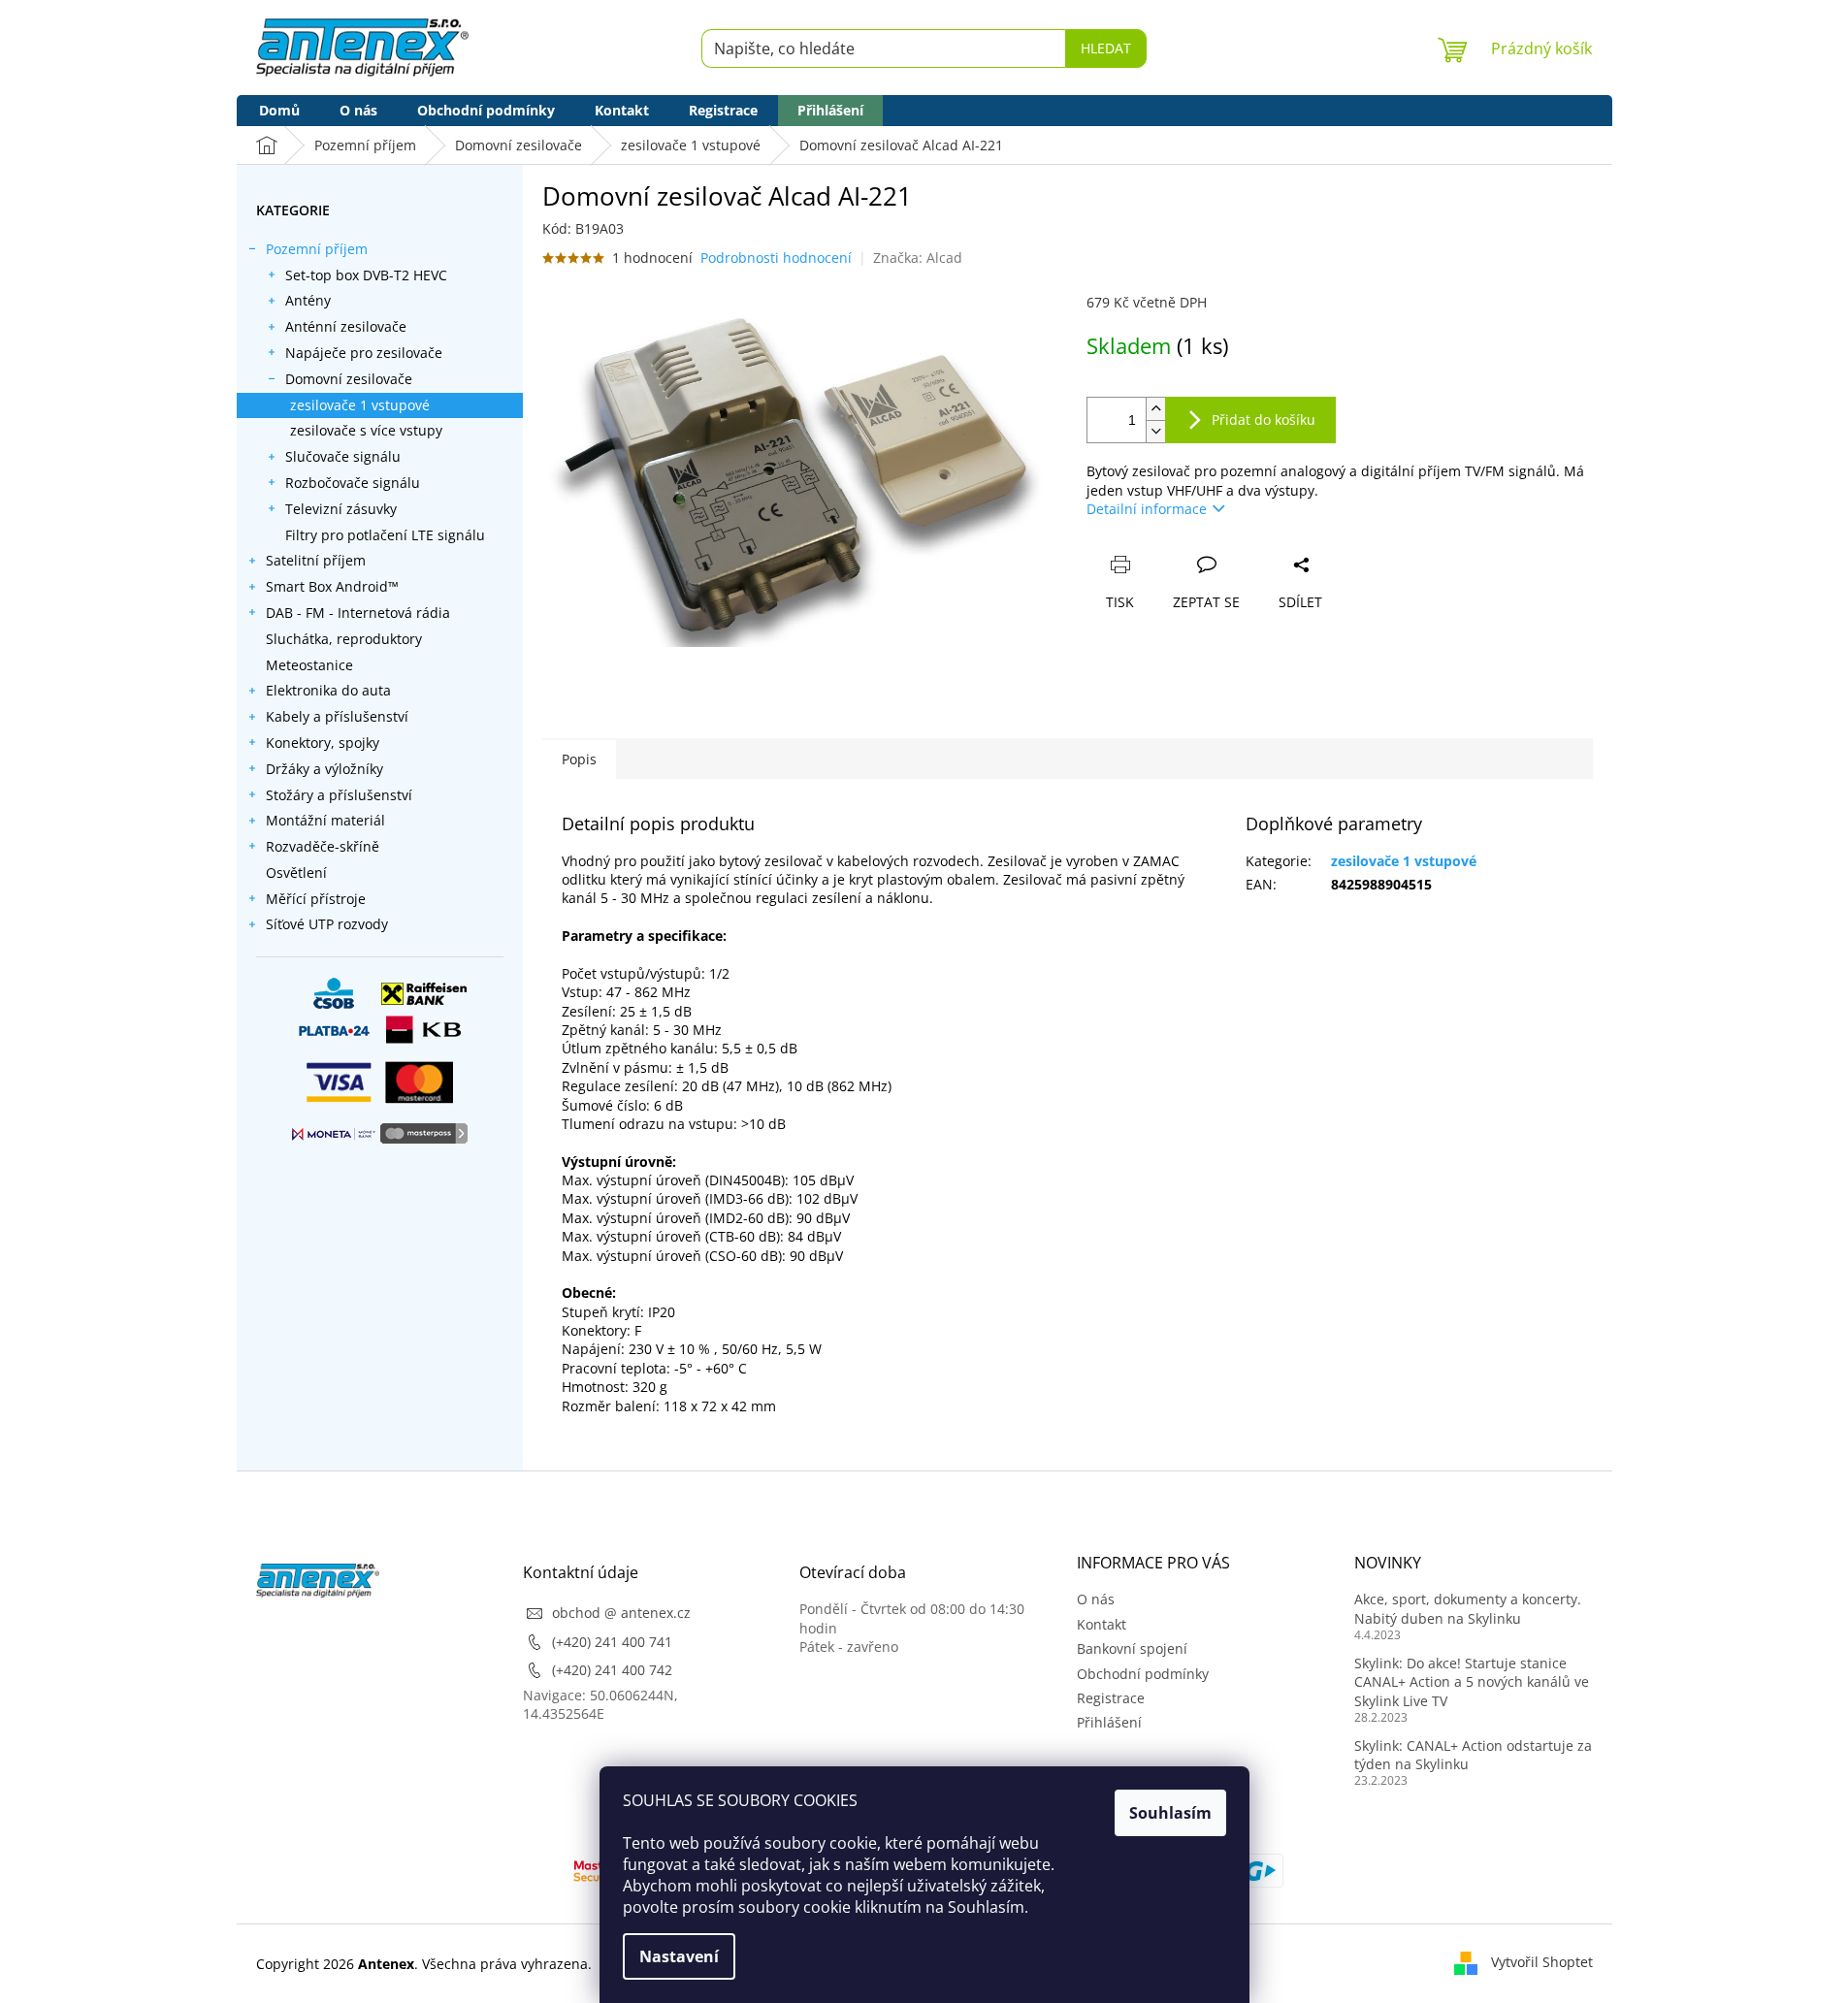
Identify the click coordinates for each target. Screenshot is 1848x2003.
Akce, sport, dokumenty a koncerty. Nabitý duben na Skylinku (1468, 1608)
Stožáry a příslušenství (339, 795)
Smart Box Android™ (332, 586)
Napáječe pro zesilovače (364, 353)
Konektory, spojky (323, 743)
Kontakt (1102, 1624)
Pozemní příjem (317, 249)
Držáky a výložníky (324, 769)
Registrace (1111, 1698)
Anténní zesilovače (346, 326)
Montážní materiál (325, 820)
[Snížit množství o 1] (1155, 431)
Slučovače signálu (343, 456)
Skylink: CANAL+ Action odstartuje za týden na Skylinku (1473, 1755)
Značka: (918, 258)
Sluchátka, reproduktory (344, 639)
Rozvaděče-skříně (323, 846)
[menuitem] (279, 111)
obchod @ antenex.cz (621, 1613)
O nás (1096, 1599)
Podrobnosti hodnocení (776, 258)
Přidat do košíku (1264, 420)
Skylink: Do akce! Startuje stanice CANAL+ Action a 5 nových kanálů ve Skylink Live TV (1472, 1682)
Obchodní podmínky (1143, 1674)
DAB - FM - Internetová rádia (358, 613)
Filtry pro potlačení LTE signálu (385, 535)
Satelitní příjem (316, 560)
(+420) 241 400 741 (612, 1642)
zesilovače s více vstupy (366, 430)
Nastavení (679, 1956)
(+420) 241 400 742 (612, 1670)
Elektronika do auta (328, 690)
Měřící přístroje (316, 899)
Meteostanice (309, 665)
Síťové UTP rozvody (327, 924)
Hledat (1106, 48)
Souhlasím (1170, 1813)
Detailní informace (1147, 509)
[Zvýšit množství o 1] (1155, 409)
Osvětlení (296, 872)
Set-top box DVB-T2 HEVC (366, 275)
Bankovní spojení (1132, 1648)
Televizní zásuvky (341, 509)
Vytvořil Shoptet (1542, 1962)
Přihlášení (1109, 1722)
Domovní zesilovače (349, 379)
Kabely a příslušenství (337, 716)
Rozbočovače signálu (353, 483)
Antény (308, 300)
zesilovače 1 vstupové (360, 405)
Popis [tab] (579, 759)
